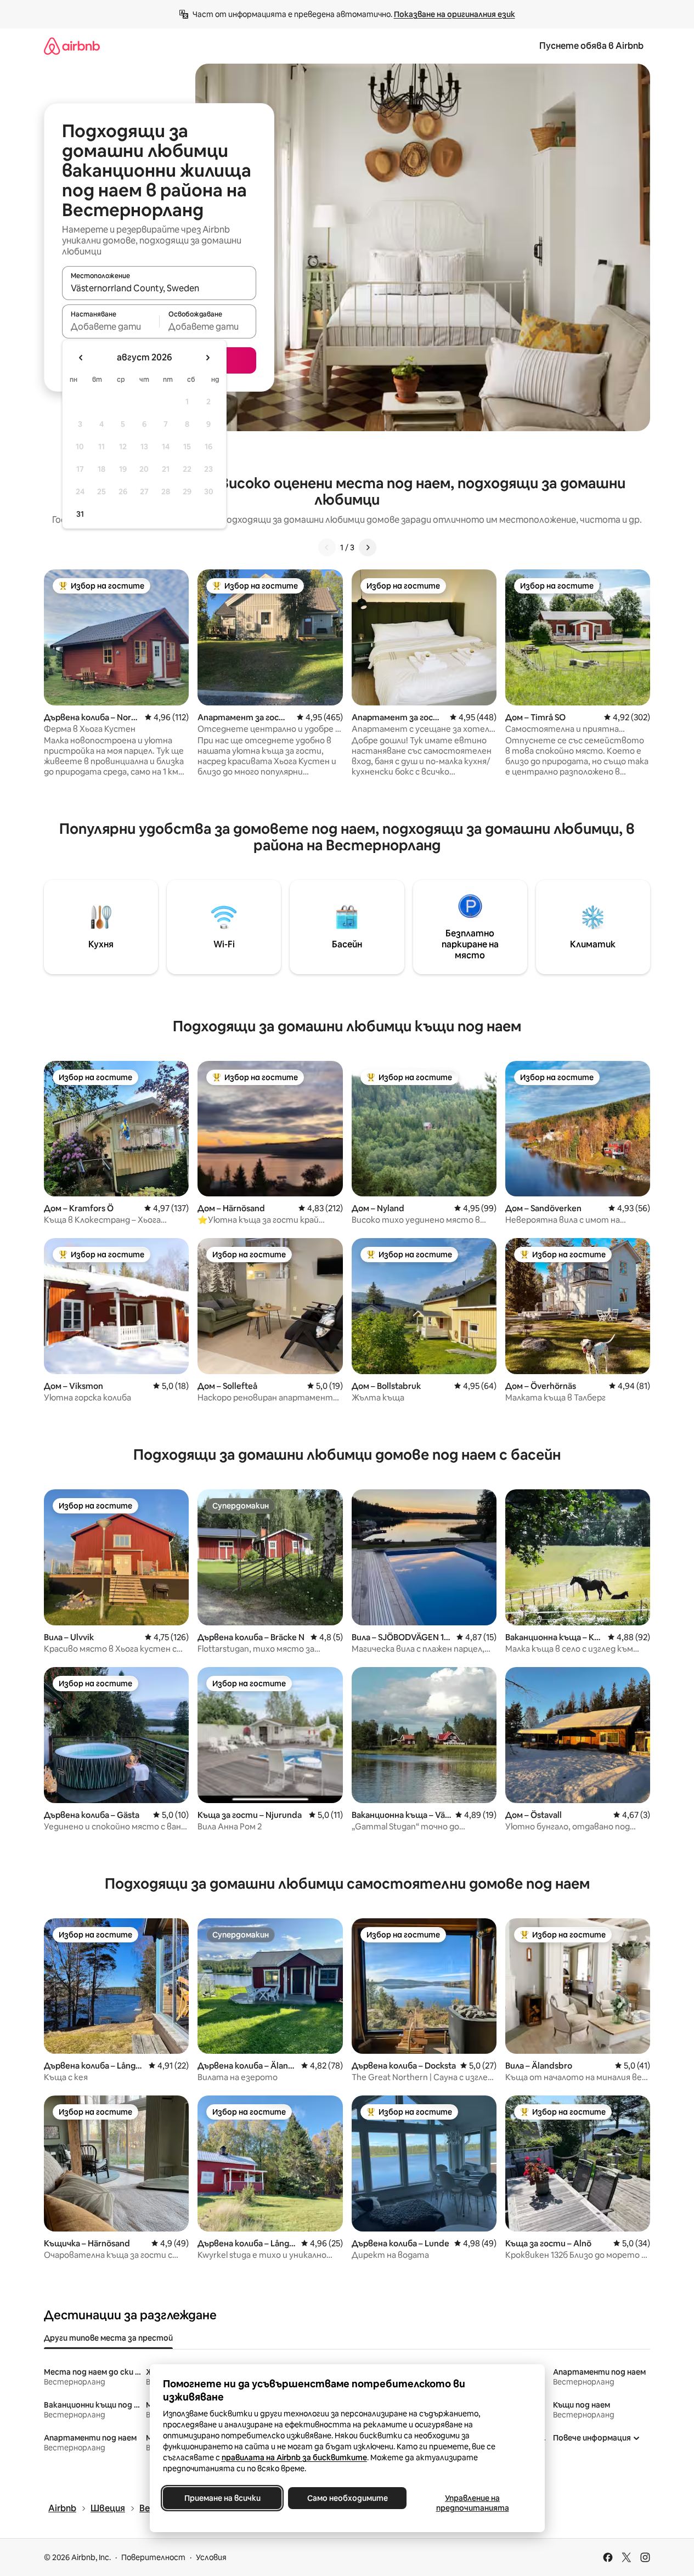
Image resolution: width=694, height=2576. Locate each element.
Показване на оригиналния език (455, 14)
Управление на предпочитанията (472, 2503)
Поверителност (153, 2557)
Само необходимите (347, 2498)
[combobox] (159, 288)
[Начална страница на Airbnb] (72, 46)
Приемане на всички (222, 2498)
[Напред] (368, 547)
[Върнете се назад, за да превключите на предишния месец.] (81, 358)
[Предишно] (327, 547)
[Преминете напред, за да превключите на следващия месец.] (207, 358)
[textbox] (111, 326)
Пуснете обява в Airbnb (591, 46)
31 (80, 514)
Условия (211, 2557)
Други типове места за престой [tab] (108, 2338)
